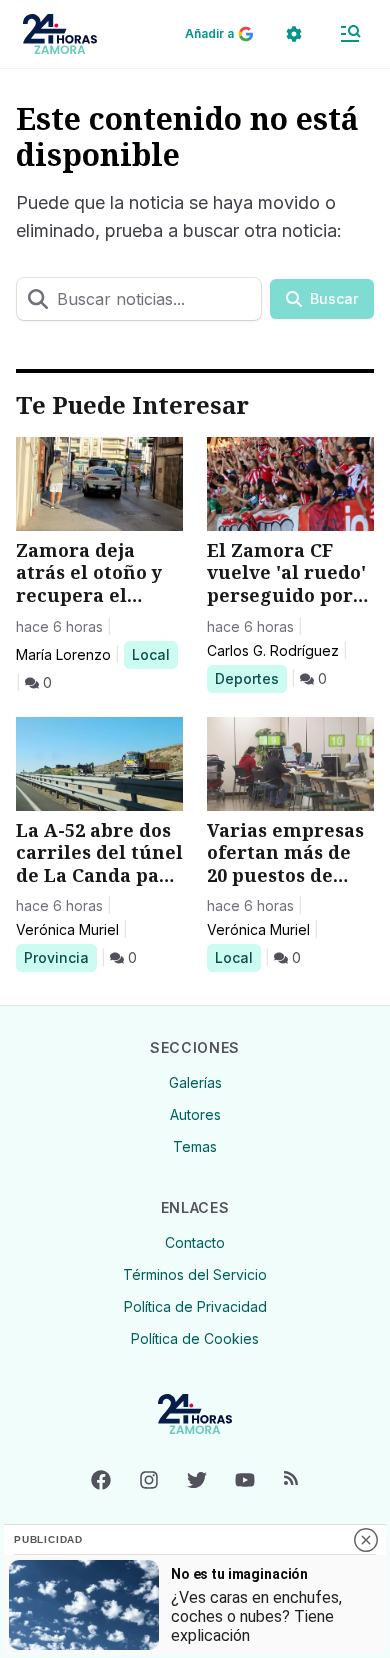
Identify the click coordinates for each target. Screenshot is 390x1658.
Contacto (195, 1242)
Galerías (195, 1082)
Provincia (59, 957)
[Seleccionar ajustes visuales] (294, 34)
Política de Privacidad (195, 1306)
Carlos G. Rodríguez (273, 650)
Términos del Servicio (195, 1274)
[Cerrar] (366, 1540)
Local (154, 654)
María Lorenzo (63, 654)
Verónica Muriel (67, 929)
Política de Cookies (195, 1338)
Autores (195, 1114)
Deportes (250, 678)
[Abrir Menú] (350, 34)
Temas (195, 1146)
